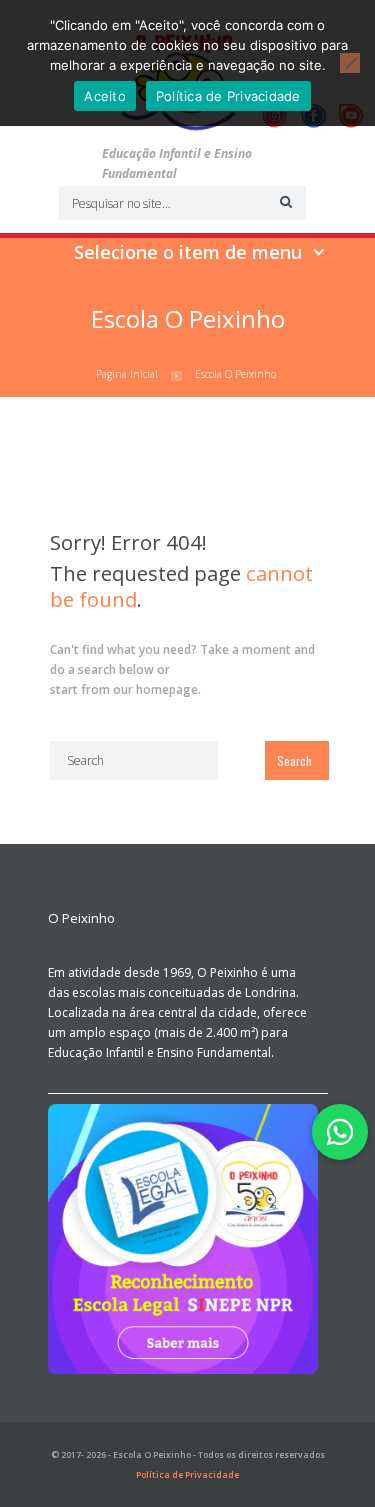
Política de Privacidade (187, 1475)
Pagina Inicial (127, 374)
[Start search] (283, 201)
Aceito (105, 96)
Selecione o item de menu (188, 252)
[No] (350, 63)
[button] (340, 1132)
